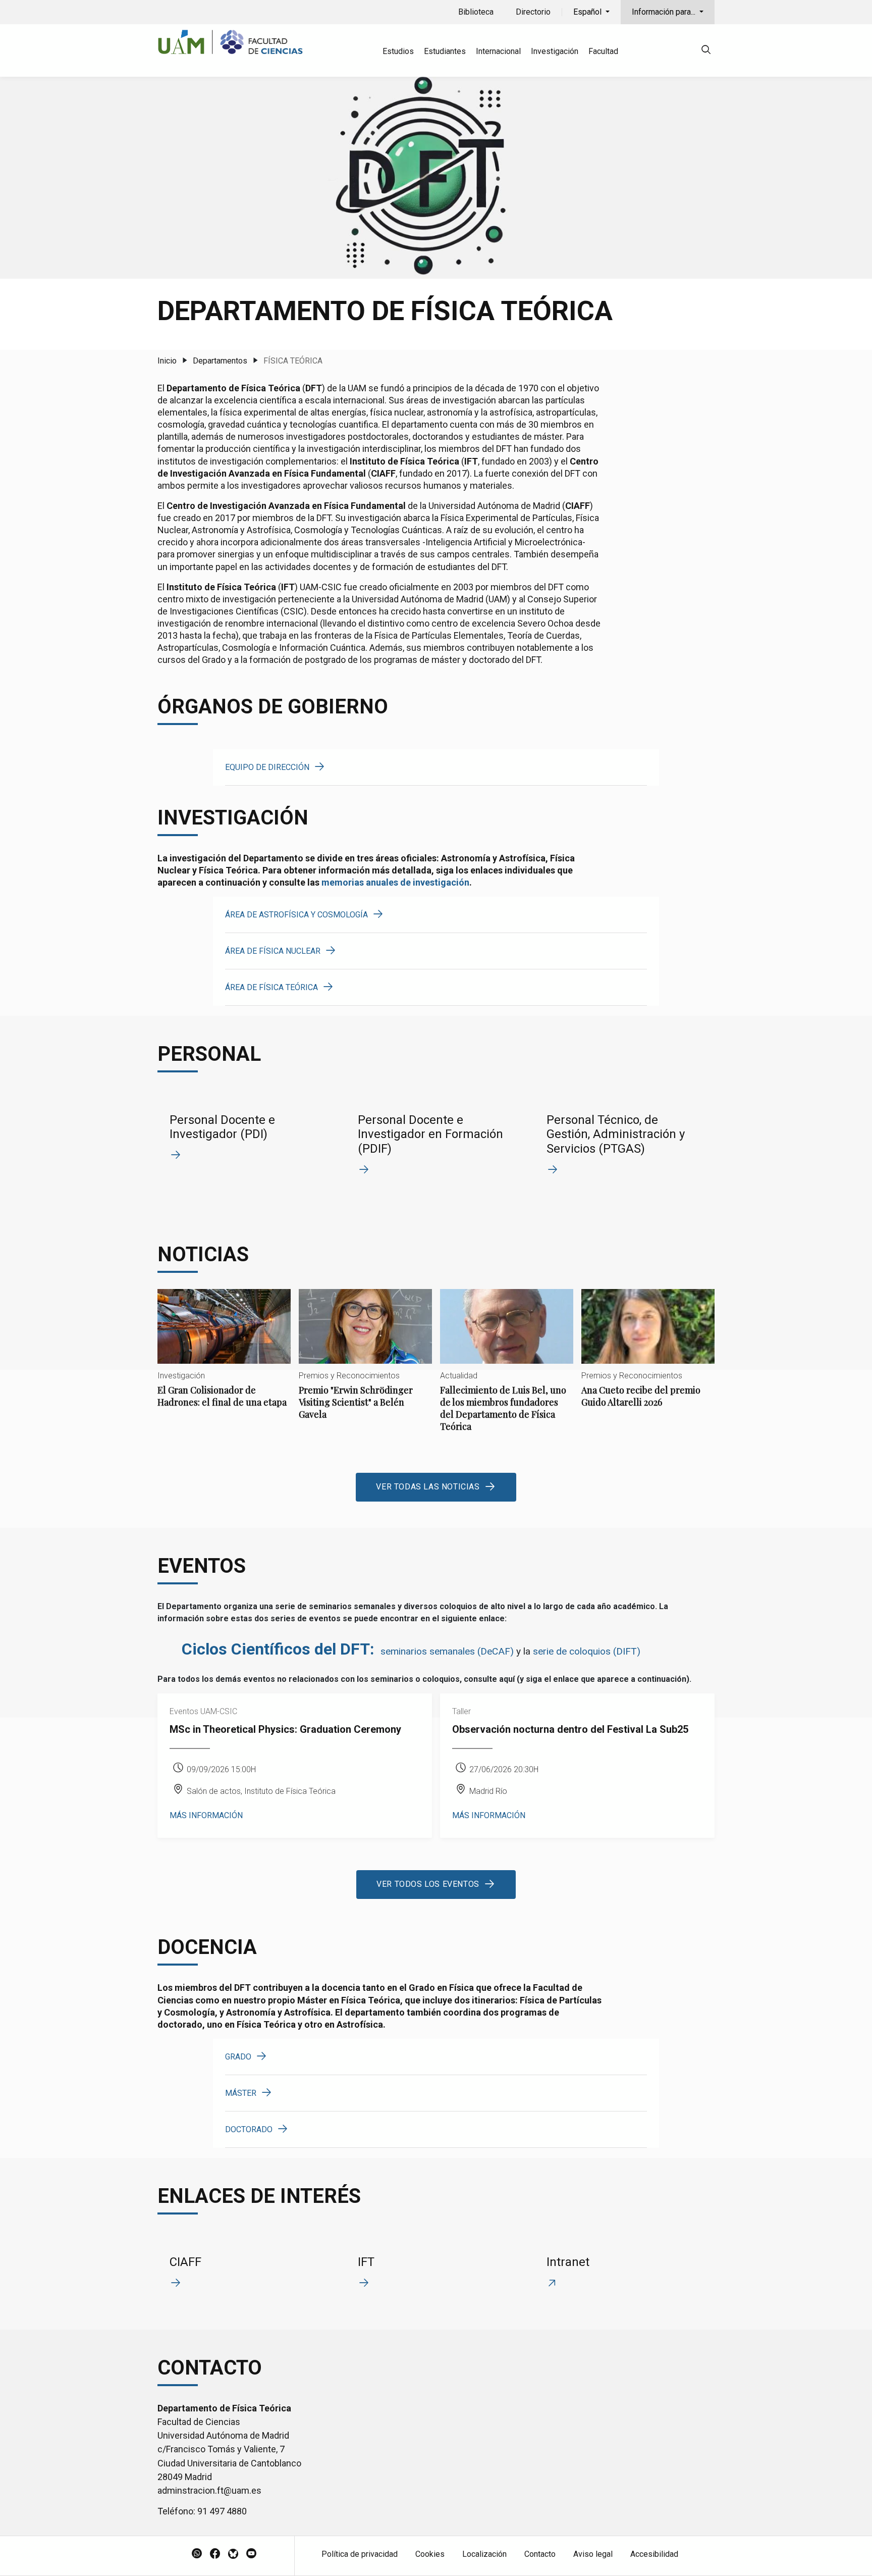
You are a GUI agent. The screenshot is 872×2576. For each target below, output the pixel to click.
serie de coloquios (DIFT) (587, 1651)
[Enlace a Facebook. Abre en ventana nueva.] (215, 2554)
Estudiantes (445, 51)
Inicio (167, 361)
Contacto (540, 2554)
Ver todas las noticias (428, 1487)
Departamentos (220, 361)
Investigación (555, 51)
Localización (484, 2554)
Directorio (533, 12)
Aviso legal (593, 2554)
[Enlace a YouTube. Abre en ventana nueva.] (251, 2554)
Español (588, 12)
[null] (706, 51)
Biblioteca (476, 12)
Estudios (398, 51)
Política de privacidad (360, 2554)
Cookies (430, 2554)
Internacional (498, 51)
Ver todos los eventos (428, 1884)
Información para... (665, 12)
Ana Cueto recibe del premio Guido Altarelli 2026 (648, 1357)
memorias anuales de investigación (395, 882)
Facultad (603, 51)
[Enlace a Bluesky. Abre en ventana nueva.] (233, 2554)
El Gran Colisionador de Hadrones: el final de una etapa (224, 1357)
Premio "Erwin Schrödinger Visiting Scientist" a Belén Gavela (365, 1363)
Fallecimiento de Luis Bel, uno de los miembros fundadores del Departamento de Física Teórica (507, 1369)
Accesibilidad (654, 2554)
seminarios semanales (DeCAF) (447, 1651)
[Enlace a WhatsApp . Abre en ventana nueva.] (197, 2554)
